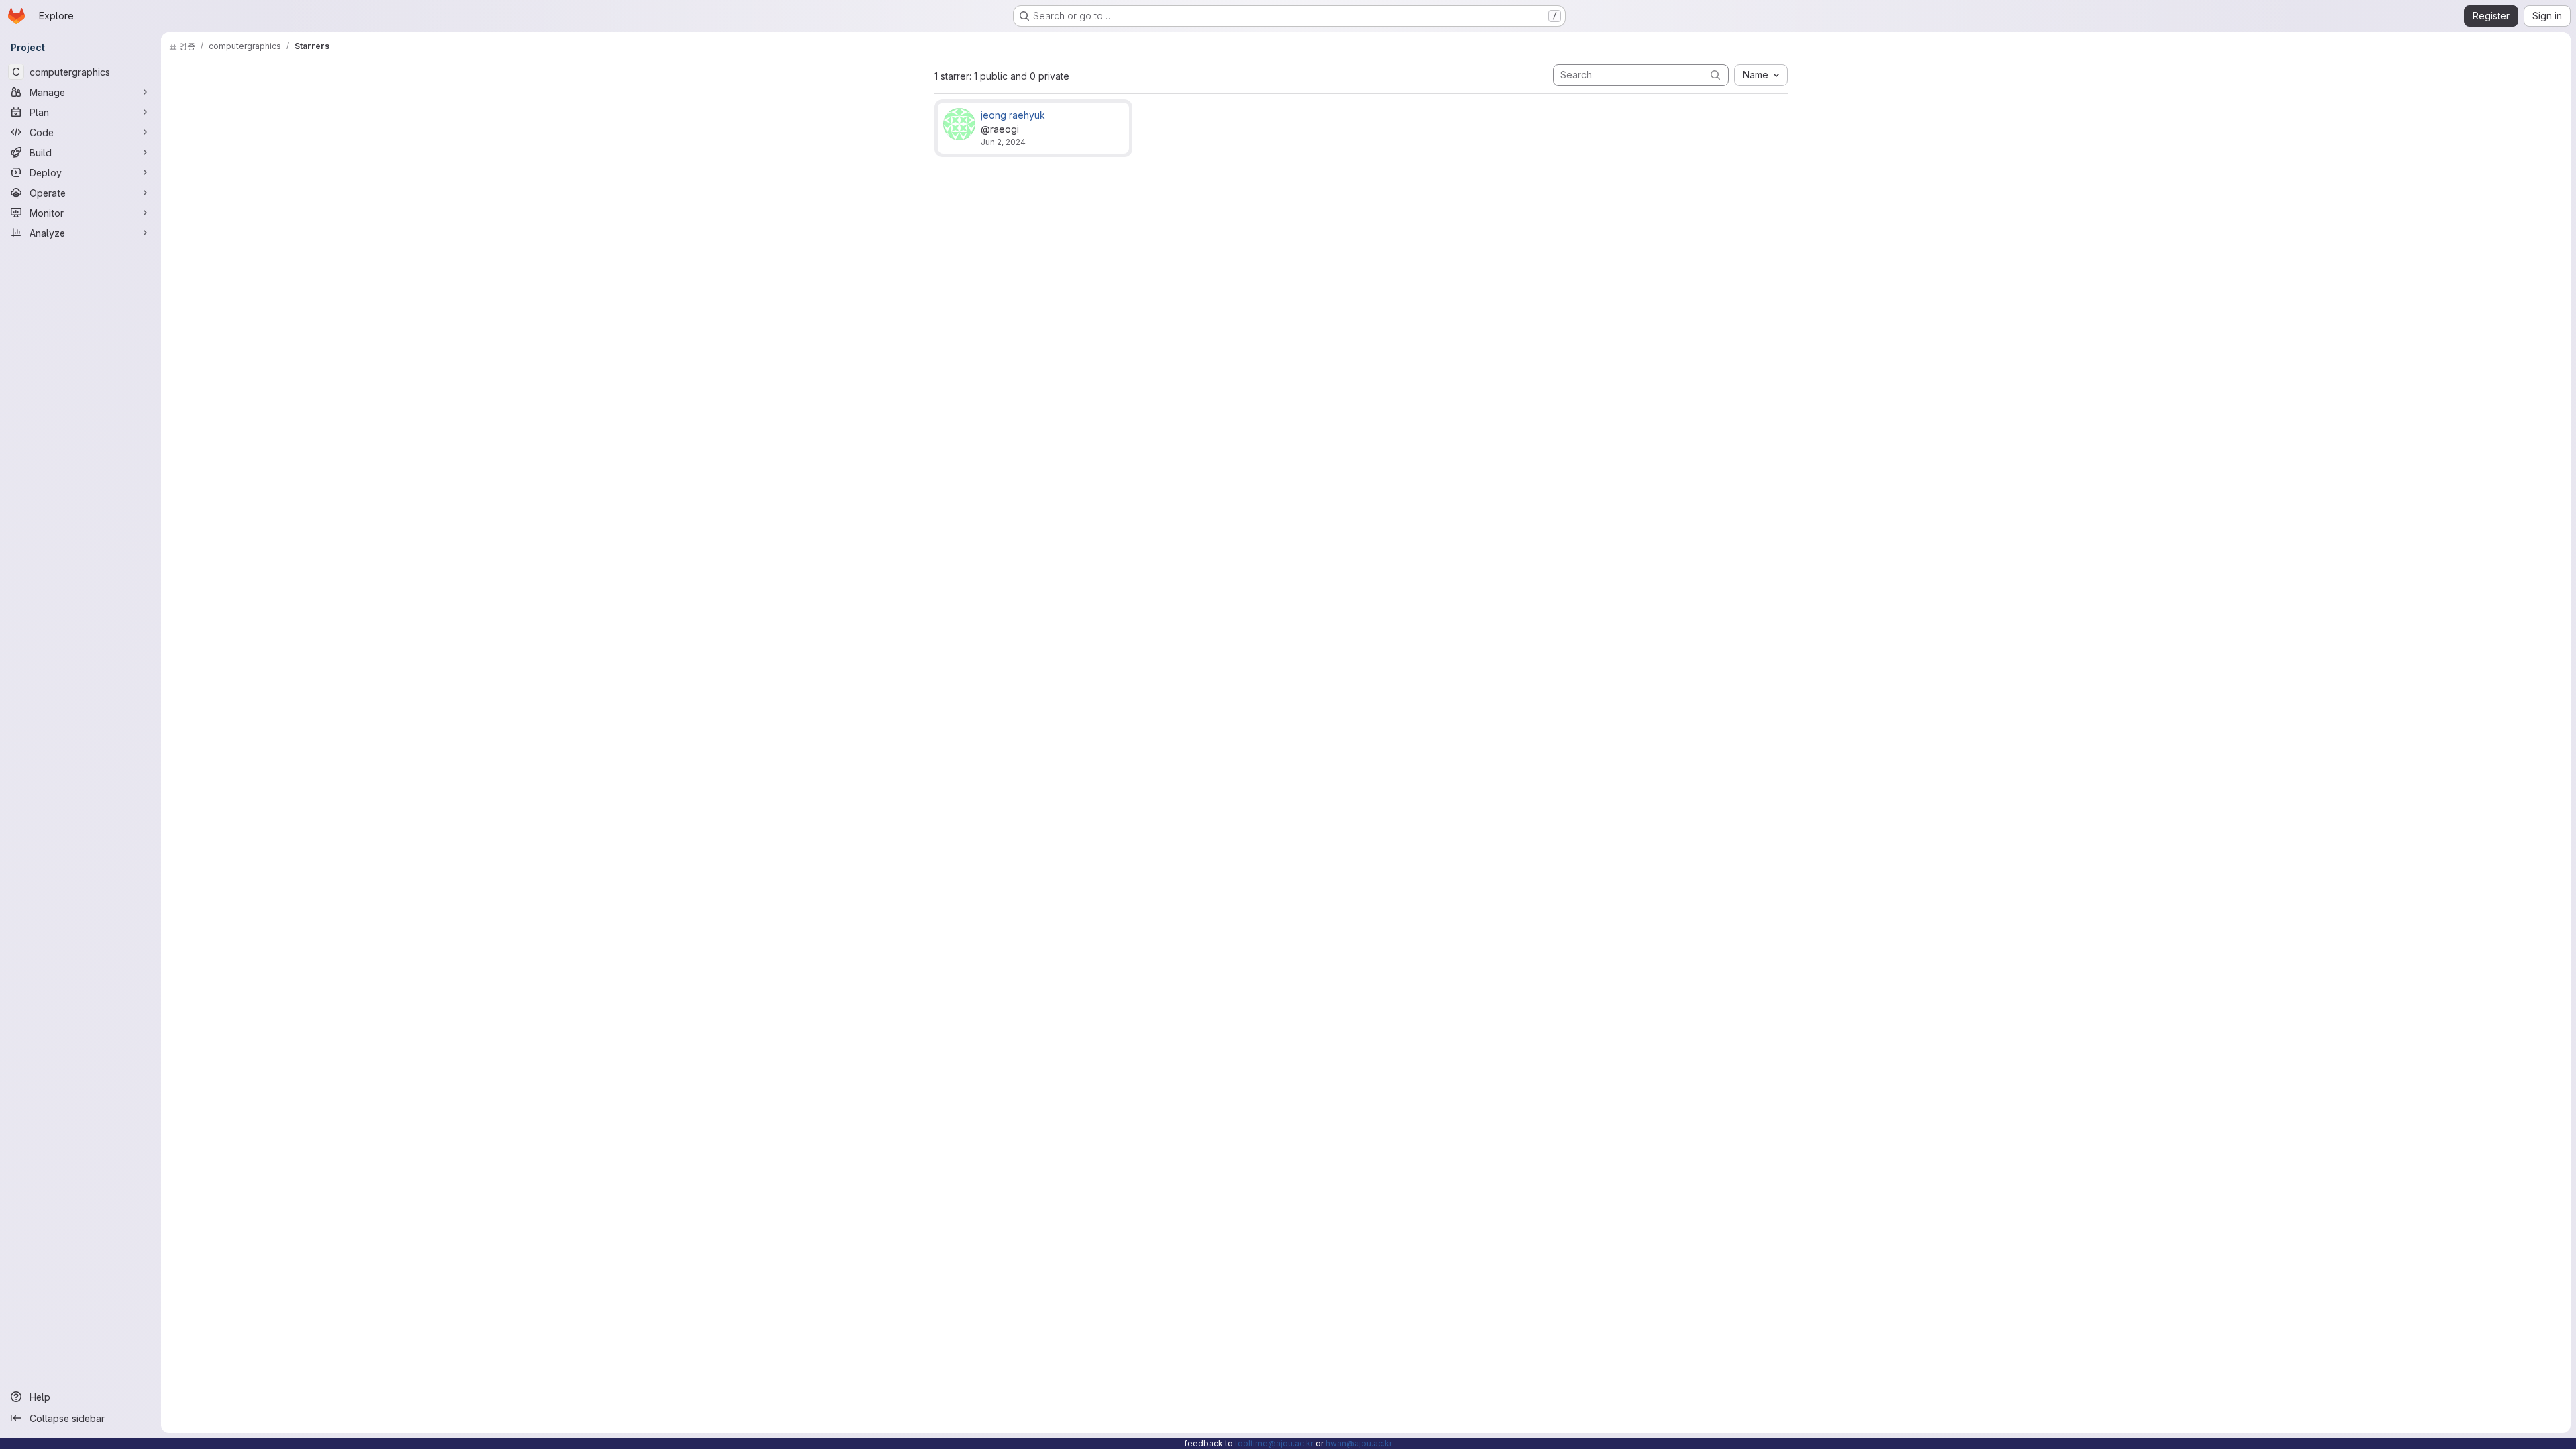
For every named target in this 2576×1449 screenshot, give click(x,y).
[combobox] (1761, 75)
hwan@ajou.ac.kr (1359, 1443)
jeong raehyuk (1013, 115)
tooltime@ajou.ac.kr (1274, 1443)
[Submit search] (1715, 75)
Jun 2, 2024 (1003, 142)
